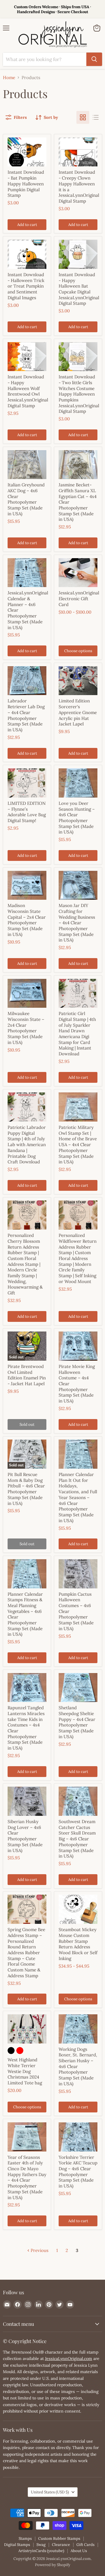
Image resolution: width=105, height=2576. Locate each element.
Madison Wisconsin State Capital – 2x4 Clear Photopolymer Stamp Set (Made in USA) (27, 920)
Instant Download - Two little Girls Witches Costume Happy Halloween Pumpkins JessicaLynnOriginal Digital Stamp (79, 394)
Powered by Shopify (53, 2565)
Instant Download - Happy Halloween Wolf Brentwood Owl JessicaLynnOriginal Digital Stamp (28, 391)
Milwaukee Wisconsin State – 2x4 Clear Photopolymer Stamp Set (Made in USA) (26, 1028)
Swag (41, 2545)
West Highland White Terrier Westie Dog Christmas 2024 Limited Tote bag (25, 2071)
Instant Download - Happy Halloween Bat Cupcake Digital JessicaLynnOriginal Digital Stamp (79, 289)
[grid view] (83, 117)
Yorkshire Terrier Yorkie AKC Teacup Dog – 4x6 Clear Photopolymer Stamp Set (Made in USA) (78, 2172)
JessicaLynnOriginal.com (69, 2359)
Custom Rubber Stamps (59, 2538)
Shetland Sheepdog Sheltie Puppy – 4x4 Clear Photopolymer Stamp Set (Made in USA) (77, 1722)
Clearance (61, 2545)
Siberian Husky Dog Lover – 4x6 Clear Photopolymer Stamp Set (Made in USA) (25, 1836)
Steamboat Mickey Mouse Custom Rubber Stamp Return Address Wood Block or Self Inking (78, 1944)
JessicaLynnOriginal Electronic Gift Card (79, 598)
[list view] (96, 117)
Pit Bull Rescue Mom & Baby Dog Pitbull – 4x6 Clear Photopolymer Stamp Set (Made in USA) (26, 1489)
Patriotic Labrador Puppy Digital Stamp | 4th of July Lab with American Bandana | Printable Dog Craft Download (27, 1145)
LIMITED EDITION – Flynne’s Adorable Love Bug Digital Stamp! (27, 812)
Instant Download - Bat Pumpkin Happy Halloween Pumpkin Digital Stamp (26, 184)
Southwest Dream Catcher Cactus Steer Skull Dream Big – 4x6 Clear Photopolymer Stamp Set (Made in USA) (77, 1839)
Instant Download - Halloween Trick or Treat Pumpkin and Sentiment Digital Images (26, 286)
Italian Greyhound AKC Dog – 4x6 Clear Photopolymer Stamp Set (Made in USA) (26, 499)
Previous (39, 2250)
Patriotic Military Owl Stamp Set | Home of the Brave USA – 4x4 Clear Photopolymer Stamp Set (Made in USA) (78, 1145)
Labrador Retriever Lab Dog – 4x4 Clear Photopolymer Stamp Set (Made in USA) (26, 715)
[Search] (94, 59)
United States (50, 2492)
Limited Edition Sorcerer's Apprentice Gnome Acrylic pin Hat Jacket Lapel (78, 712)
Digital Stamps (17, 2545)
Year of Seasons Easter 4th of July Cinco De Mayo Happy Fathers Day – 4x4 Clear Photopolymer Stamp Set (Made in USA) (27, 2177)
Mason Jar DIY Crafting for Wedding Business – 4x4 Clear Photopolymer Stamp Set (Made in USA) (77, 923)
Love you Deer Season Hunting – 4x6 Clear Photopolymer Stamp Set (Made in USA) (77, 818)
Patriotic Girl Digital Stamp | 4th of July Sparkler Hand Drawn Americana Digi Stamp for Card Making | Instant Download (77, 1034)
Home (9, 78)
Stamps (25, 2538)
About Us (79, 2551)
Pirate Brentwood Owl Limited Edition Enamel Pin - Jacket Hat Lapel (27, 1375)
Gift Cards (85, 2545)
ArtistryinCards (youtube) (41, 2551)
